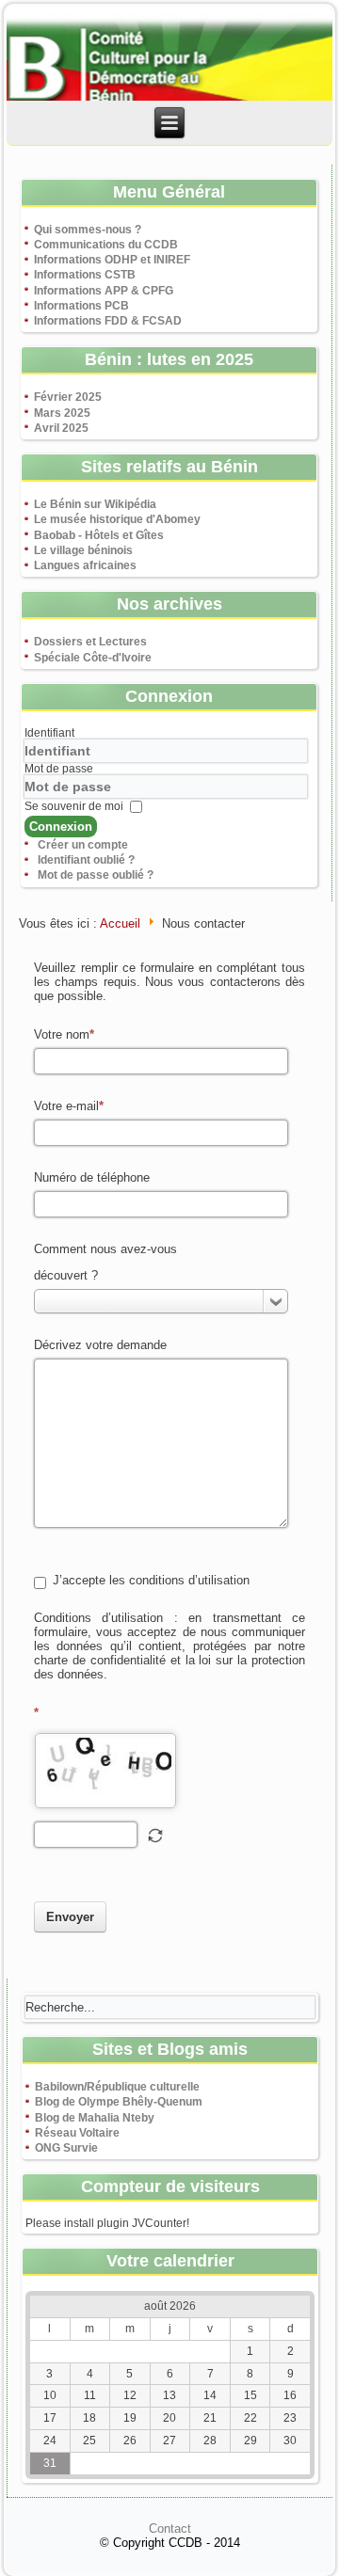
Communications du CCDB (106, 245)
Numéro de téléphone (92, 1177)
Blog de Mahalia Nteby (95, 2118)
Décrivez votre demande (100, 1345)
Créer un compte (83, 845)
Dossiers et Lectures (90, 642)
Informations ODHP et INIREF (112, 260)
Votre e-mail (66, 1106)
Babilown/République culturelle (117, 2087)
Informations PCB (81, 306)
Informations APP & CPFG (104, 291)
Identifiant (49, 733)
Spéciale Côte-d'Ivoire (93, 658)
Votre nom (62, 1034)
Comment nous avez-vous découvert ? (105, 1262)
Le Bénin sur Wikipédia (95, 504)
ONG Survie (66, 2148)
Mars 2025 (62, 413)
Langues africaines (85, 565)
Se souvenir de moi (74, 806)
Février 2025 (68, 397)
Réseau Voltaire (77, 2133)
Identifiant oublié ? (86, 860)
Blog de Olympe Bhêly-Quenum (119, 2102)
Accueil (120, 923)
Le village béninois (83, 550)
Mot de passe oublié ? (96, 875)
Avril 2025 (61, 428)
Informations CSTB (85, 275)
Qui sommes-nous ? (88, 230)
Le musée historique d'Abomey (117, 519)
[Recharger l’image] (155, 1836)
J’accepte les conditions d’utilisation (151, 1580)
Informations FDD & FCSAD (108, 321)
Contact (170, 2528)
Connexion (61, 827)
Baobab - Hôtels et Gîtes (99, 535)
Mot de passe (59, 769)
